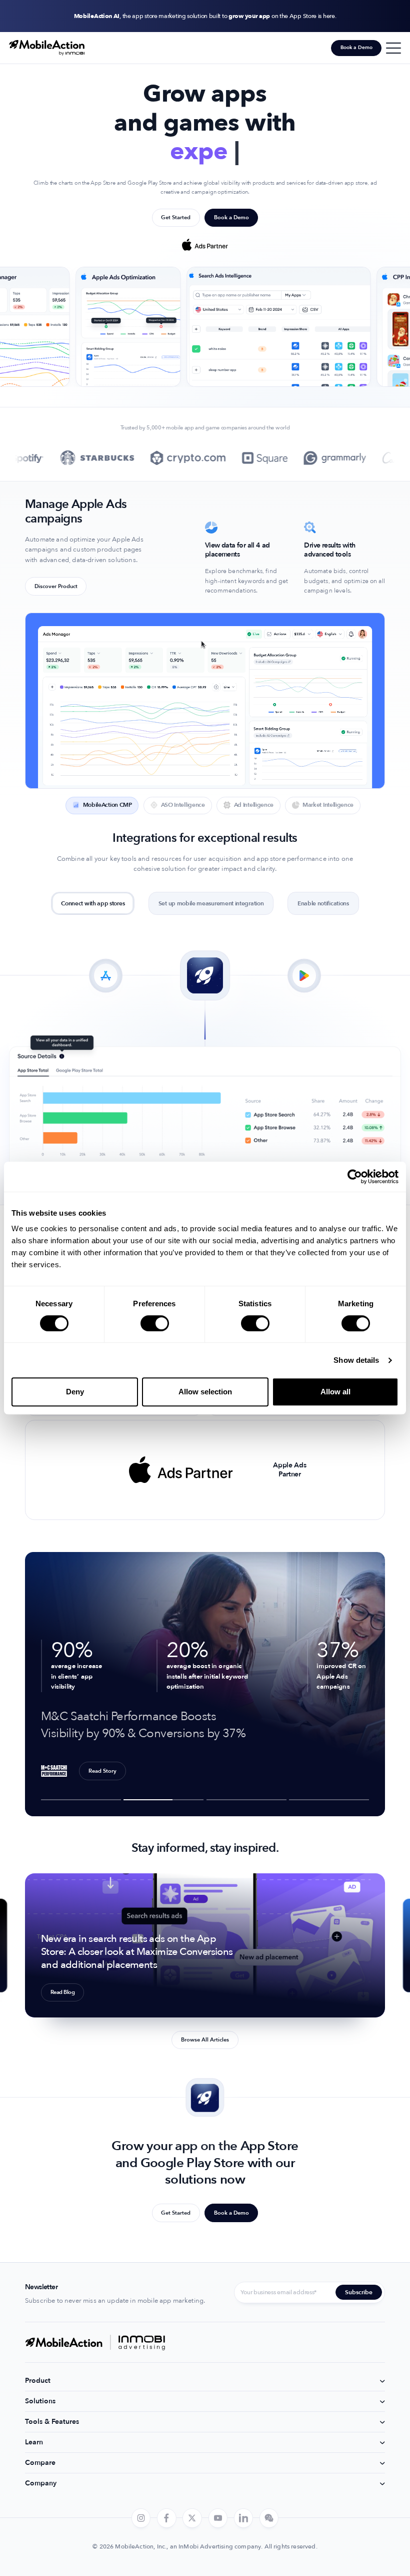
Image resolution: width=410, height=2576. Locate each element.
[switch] (155, 1323)
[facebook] (166, 2518)
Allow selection (205, 1392)
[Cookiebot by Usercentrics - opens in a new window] (355, 1177)
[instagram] (141, 2518)
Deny (75, 1392)
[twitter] (192, 2518)
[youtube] (217, 2518)
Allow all (335, 1392)
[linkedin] (243, 2518)
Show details (356, 1360)
